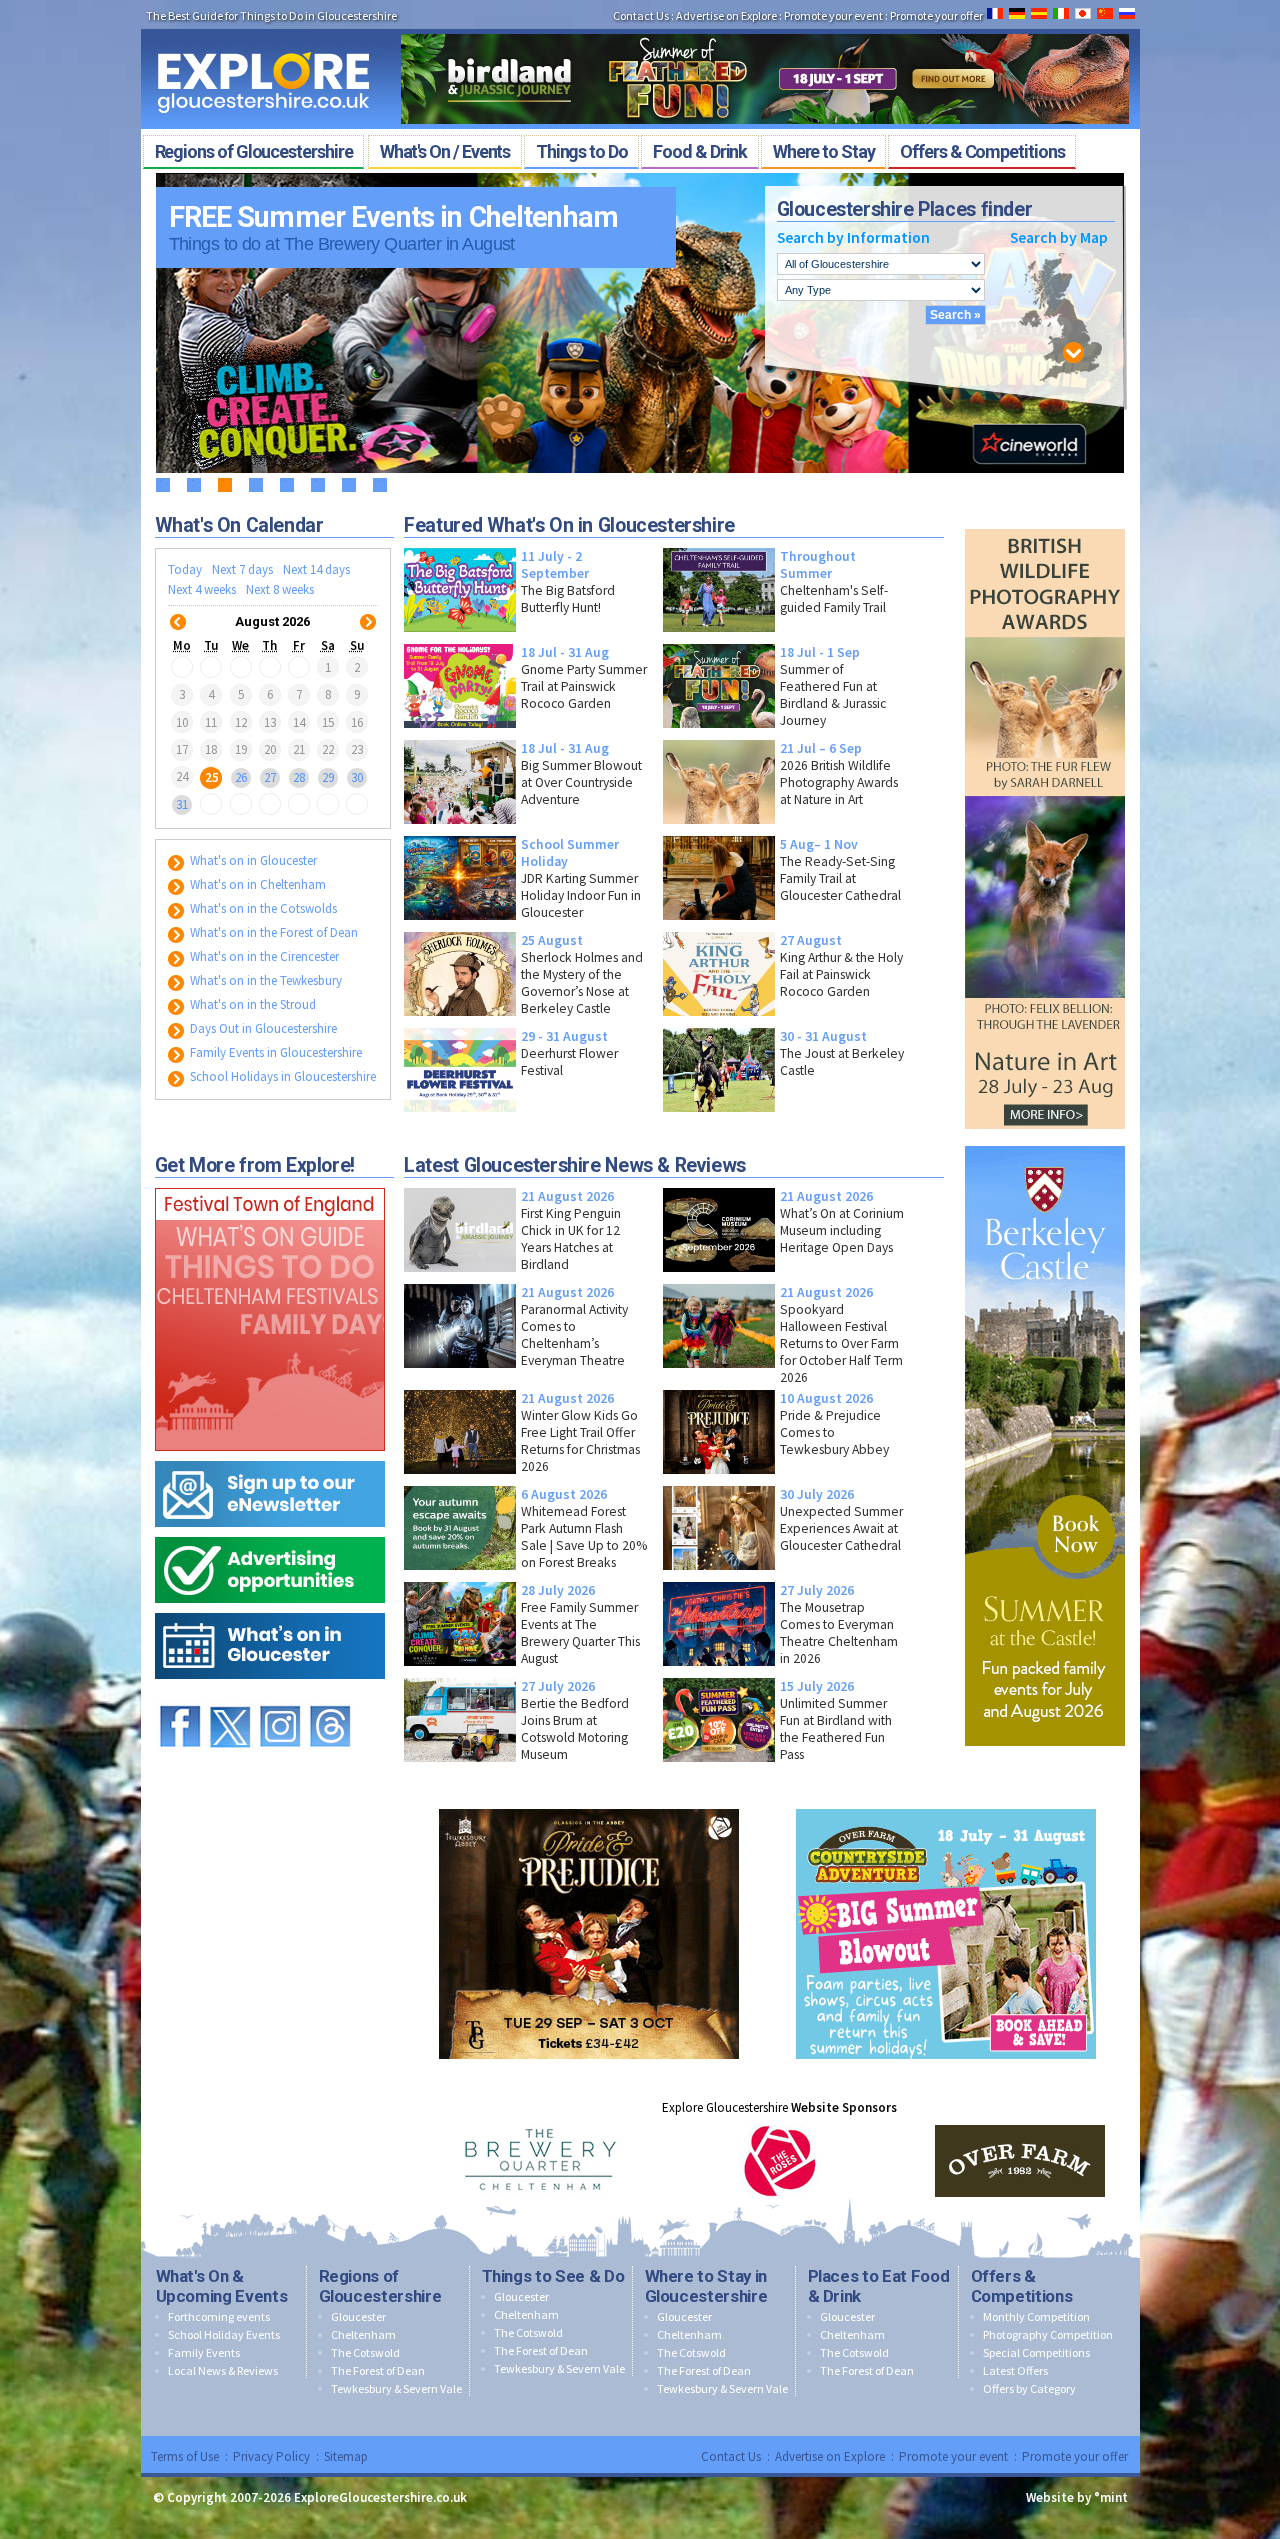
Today (185, 569)
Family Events (204, 2352)
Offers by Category (1029, 2388)
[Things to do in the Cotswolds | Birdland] (765, 28)
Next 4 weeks (202, 589)
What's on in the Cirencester (263, 956)
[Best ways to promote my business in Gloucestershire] (270, 1532)
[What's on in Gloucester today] (270, 1608)
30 (357, 776)
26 (241, 776)
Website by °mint (1077, 2497)
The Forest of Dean (378, 2370)
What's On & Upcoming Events (222, 2286)
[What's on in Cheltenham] (270, 1183)
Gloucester (358, 2316)
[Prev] (178, 609)
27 (270, 776)
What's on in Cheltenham (256, 884)
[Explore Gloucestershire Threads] (330, 1696)
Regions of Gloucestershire (380, 2286)
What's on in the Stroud (251, 1004)
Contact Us (641, 15)
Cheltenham (363, 2334)
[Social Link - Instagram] (280, 1696)
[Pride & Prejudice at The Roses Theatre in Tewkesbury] (589, 1804)
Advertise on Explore (726, 15)
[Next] (368, 609)
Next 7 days (242, 569)
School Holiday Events (224, 2334)
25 (212, 776)
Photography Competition (1048, 2334)
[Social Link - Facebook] (180, 1696)
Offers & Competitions (1022, 2286)
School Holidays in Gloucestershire (281, 1076)
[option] (540, 2161)
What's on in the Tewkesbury (264, 980)
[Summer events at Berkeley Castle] (1045, 1141)
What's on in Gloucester (252, 860)
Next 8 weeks (280, 589)
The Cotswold (365, 2352)
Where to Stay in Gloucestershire (706, 2286)
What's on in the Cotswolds (262, 908)
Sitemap (346, 2456)
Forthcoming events (219, 2316)
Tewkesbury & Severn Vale (396, 2388)
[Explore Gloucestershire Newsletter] (270, 1456)
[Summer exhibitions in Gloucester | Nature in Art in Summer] (1045, 524)
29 (328, 776)
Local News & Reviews (223, 2370)
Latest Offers (1015, 2370)
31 (182, 804)
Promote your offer (936, 15)
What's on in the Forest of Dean (272, 932)
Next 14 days (316, 569)
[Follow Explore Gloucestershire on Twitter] (230, 1696)
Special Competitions (1036, 2352)
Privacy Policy (271, 2456)
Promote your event (833, 15)
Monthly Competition (1036, 2316)
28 (299, 776)
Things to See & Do (553, 2276)
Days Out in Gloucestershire (262, 1028)
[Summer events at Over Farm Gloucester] (946, 1804)
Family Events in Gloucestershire (274, 1052)
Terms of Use (185, 2456)
